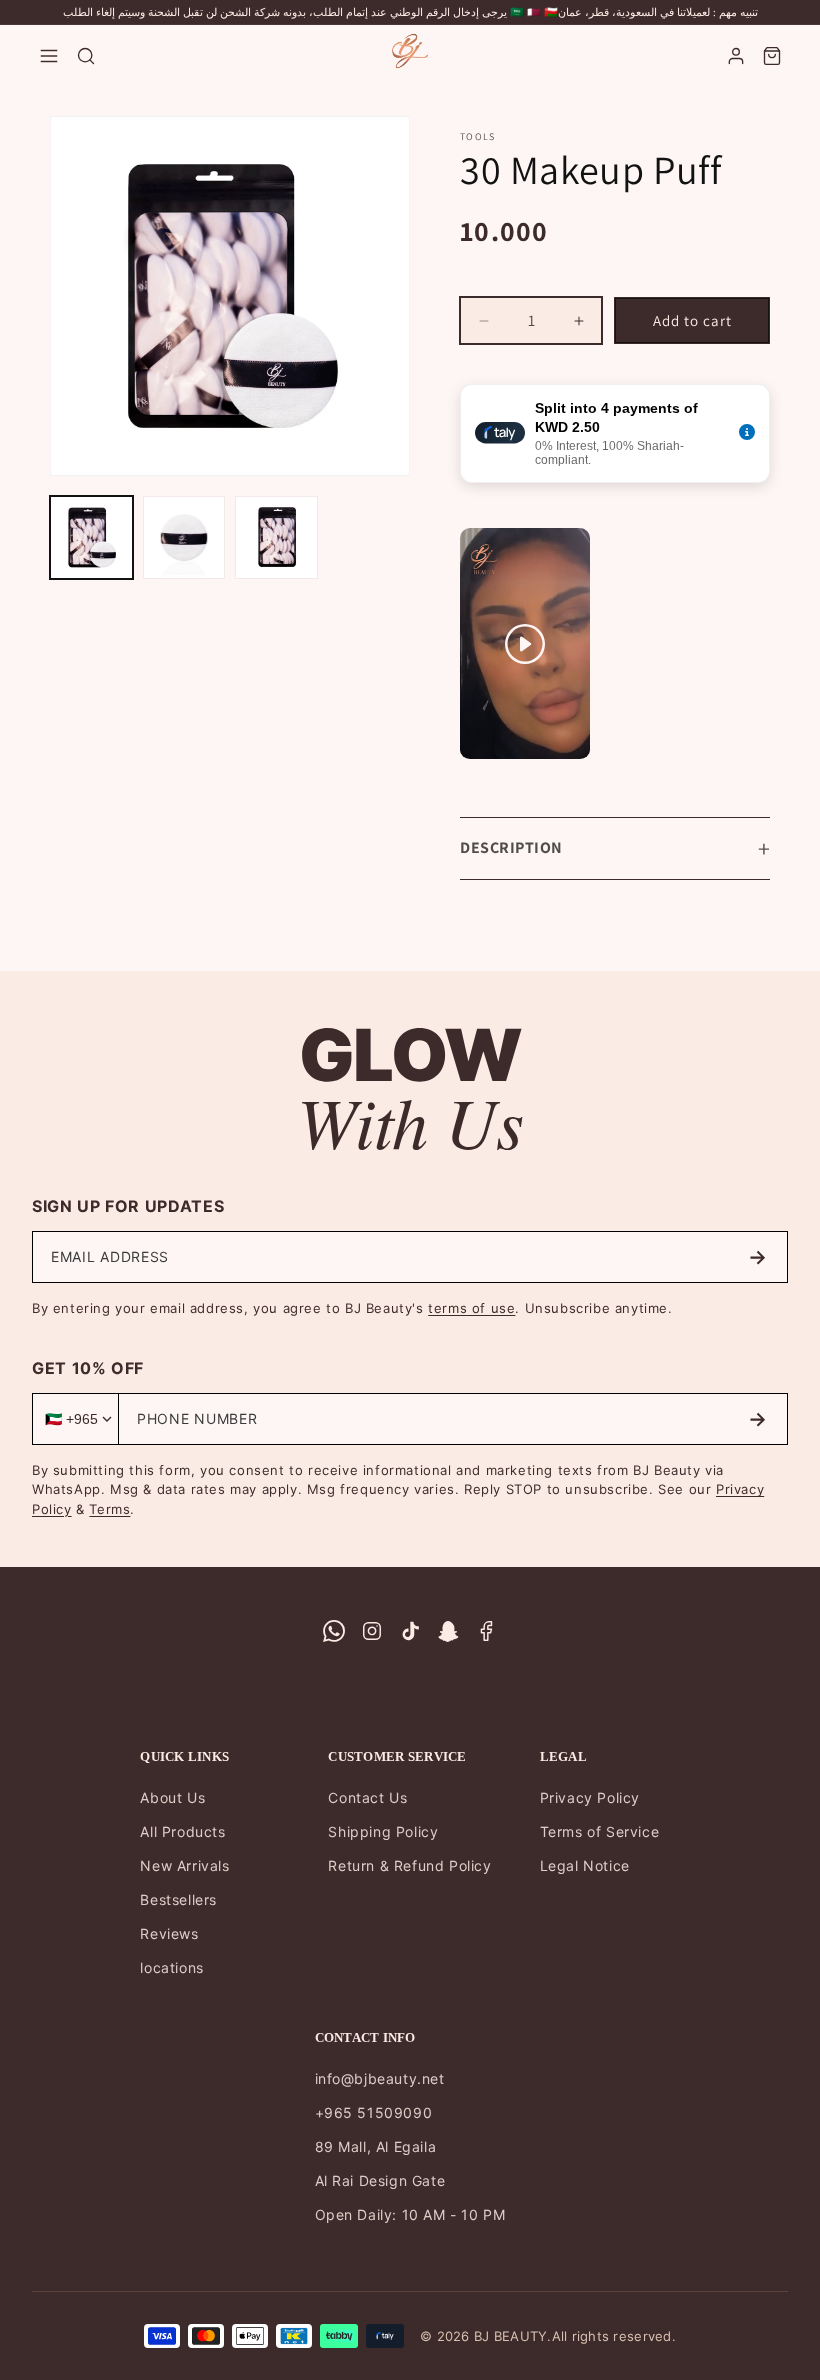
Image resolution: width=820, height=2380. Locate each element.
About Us (172, 1797)
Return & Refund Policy (409, 1865)
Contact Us (367, 1797)
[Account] (736, 56)
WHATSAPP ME (757, 1419)
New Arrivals (184, 1865)
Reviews (169, 1933)
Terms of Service (600, 1831)
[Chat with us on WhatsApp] (334, 1631)
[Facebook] (486, 1631)
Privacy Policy (590, 1797)
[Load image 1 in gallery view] (91, 537)
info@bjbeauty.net (380, 2078)
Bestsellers (178, 1899)
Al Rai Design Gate (380, 2180)
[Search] (86, 56)
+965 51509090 (374, 2112)
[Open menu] (49, 56)
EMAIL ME (757, 1257)
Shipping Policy (383, 1831)
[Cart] (772, 56)
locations (171, 1967)
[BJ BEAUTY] (410, 51)
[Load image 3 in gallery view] (276, 537)
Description (511, 847)
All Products (182, 1831)
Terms (109, 1509)
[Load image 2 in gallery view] (184, 537)
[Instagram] (372, 1631)
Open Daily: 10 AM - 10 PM (410, 2214)
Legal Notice (585, 1865)
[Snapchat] (448, 1631)
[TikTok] (410, 1631)
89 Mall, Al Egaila (376, 2146)
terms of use (471, 1308)
